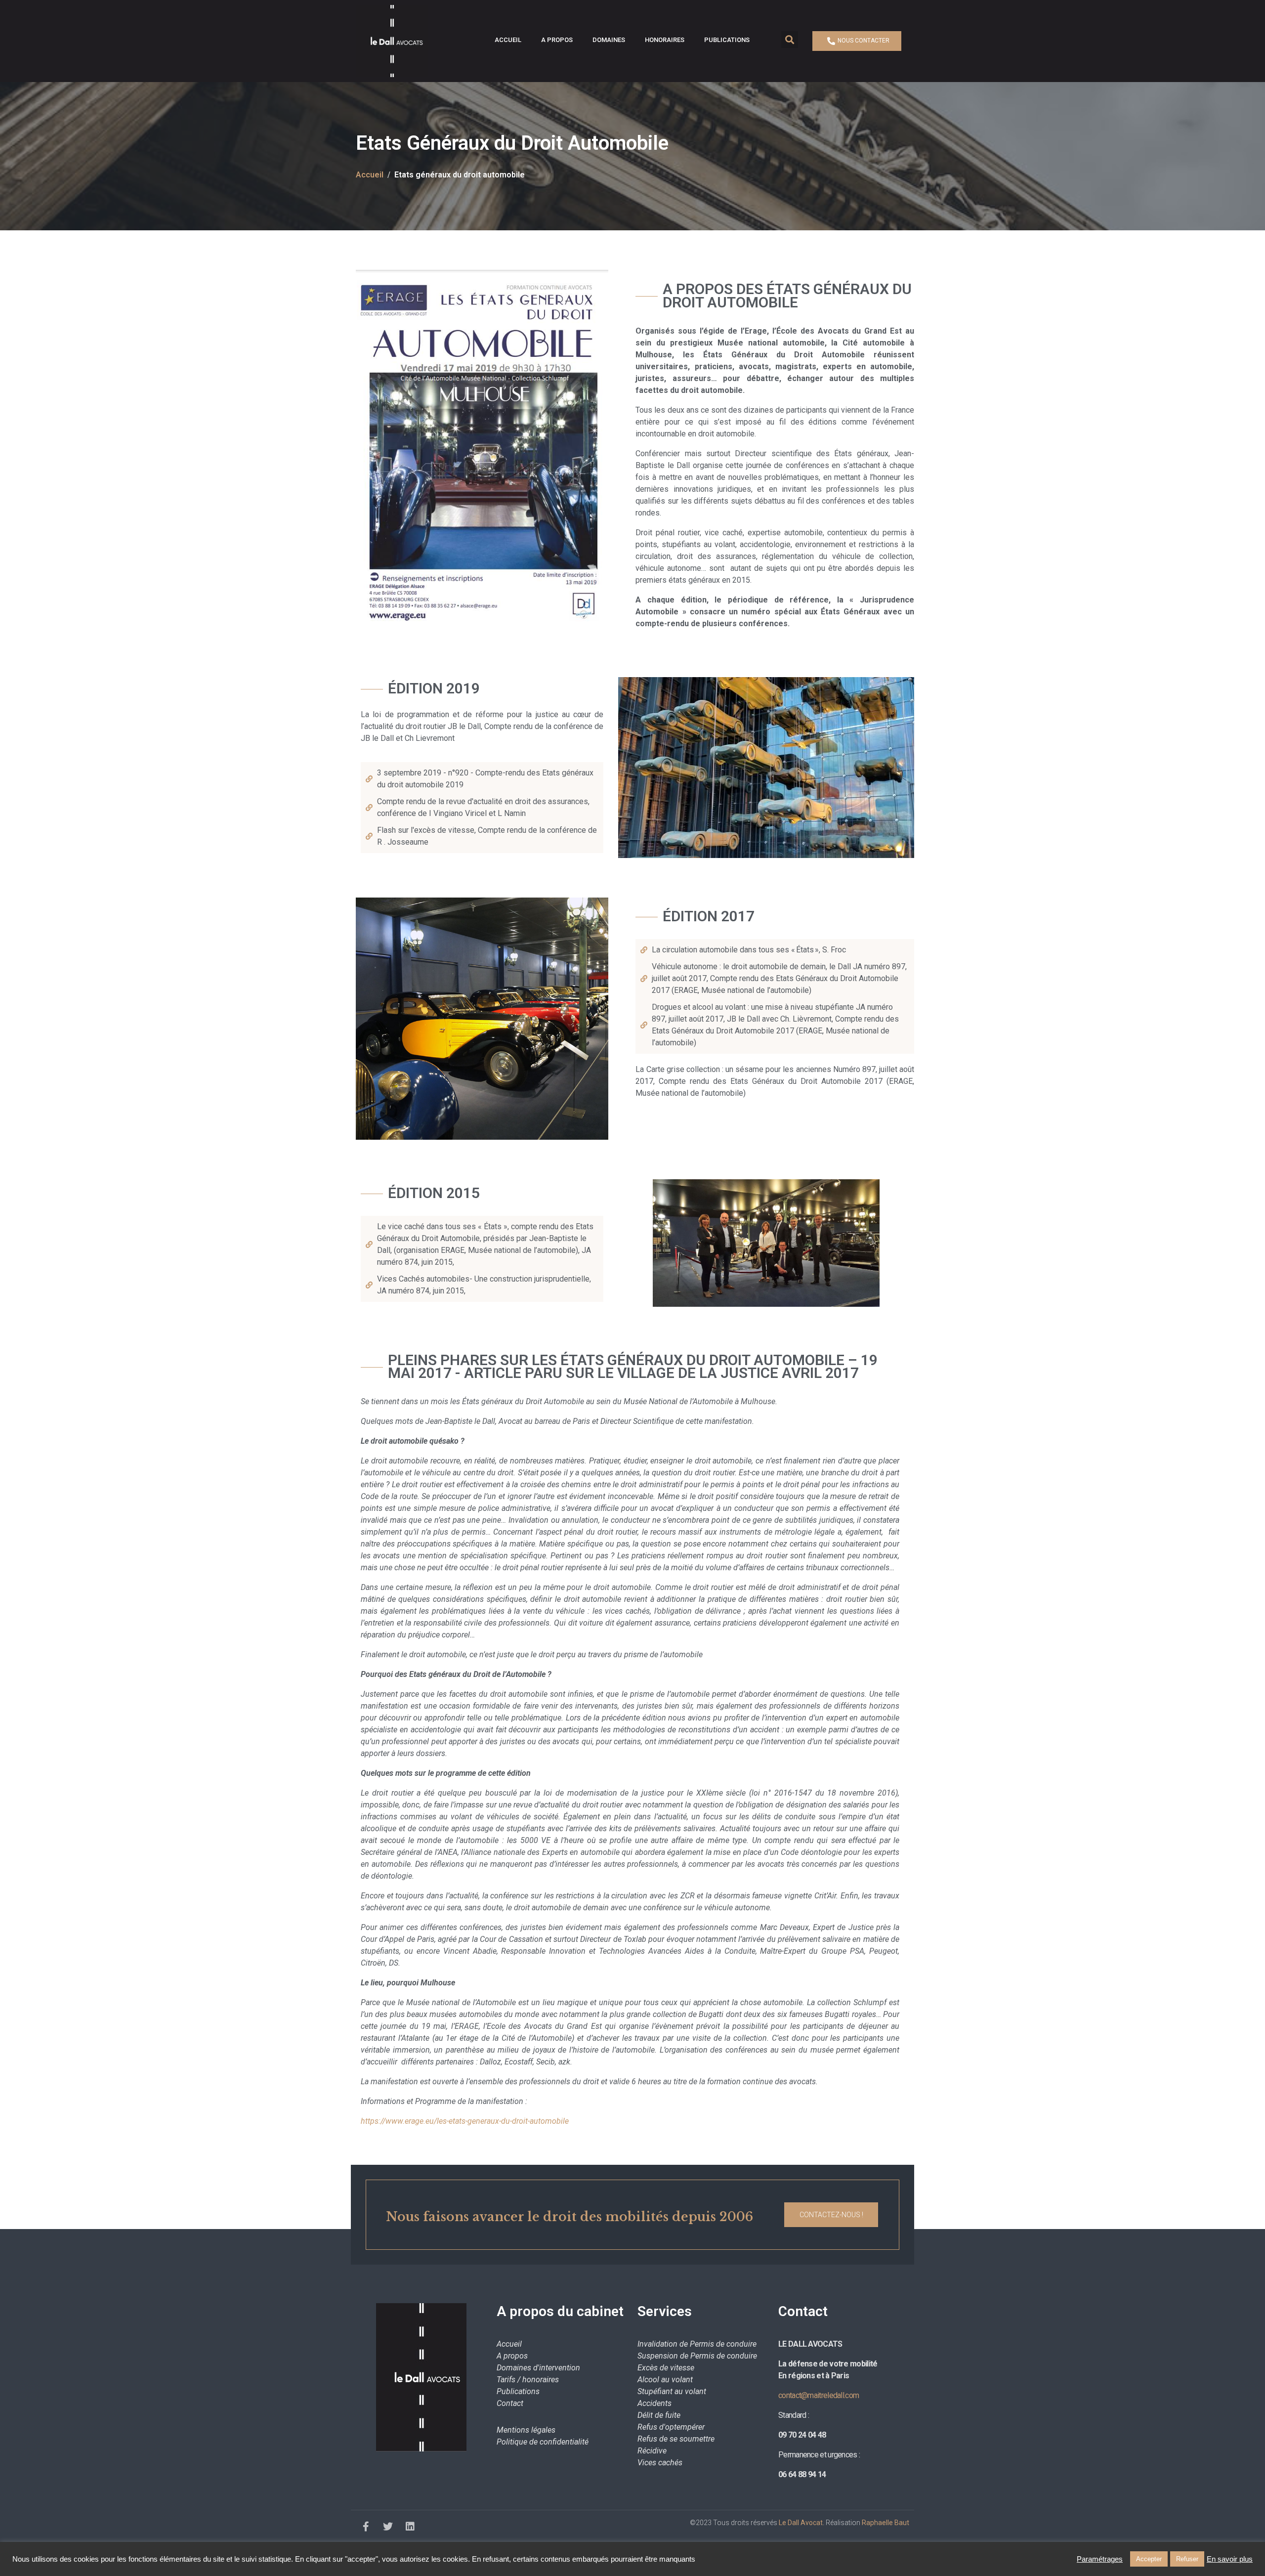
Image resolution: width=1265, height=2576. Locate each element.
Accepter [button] (1149, 2559)
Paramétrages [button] (1100, 2559)
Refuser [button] (1187, 2559)
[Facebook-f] (366, 2527)
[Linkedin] (410, 2527)
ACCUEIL (508, 40)
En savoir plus (1230, 2559)
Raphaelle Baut (885, 2523)
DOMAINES (609, 40)
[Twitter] (388, 2527)
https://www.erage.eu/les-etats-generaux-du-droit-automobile (465, 2121)
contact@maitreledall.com (819, 2395)
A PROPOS (557, 40)
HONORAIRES (665, 40)
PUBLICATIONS (727, 40)
